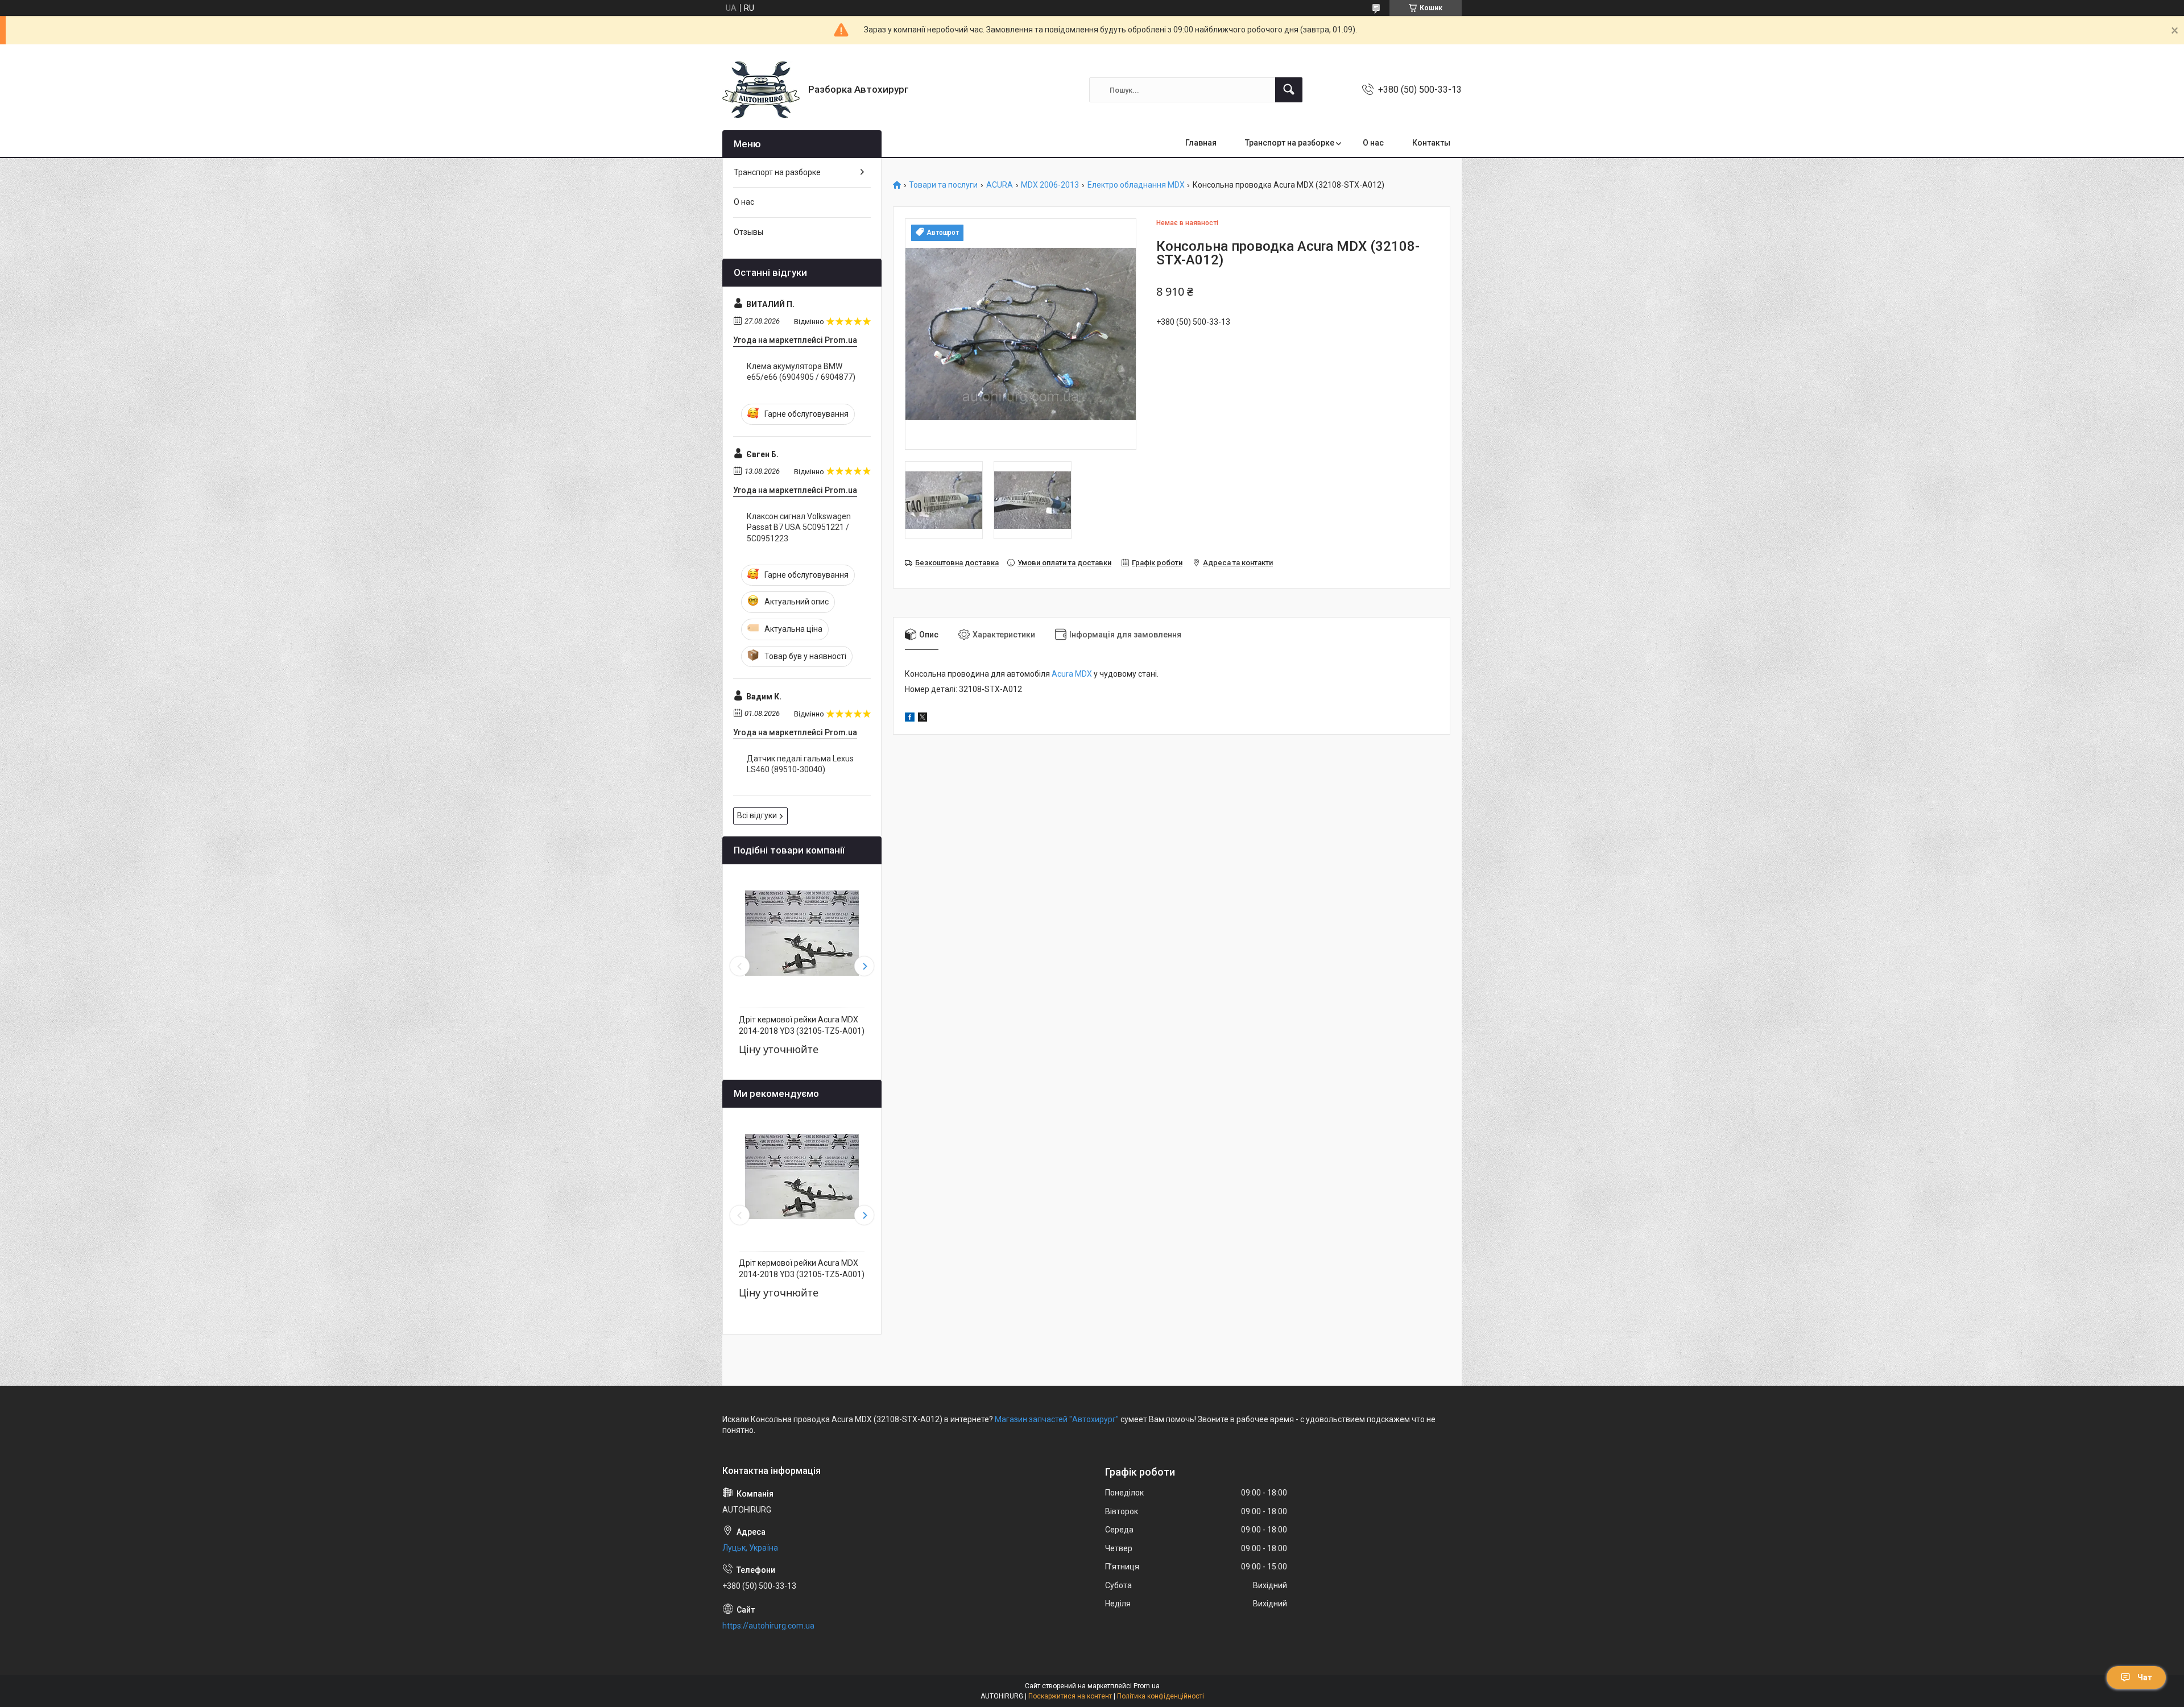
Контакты (1431, 143)
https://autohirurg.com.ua (768, 1626)
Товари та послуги (943, 185)
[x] (923, 719)
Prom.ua (1147, 1686)
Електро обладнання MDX (1136, 185)
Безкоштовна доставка (957, 563)
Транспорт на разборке (1290, 143)
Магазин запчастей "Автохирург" (1057, 1419)
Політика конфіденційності (1161, 1696)
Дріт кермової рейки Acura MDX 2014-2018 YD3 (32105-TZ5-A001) (802, 1025)
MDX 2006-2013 (1050, 185)
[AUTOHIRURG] (761, 90)
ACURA (1000, 185)
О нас (1373, 143)
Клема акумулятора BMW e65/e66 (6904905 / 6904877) (801, 372)
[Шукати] (1289, 90)
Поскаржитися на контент (1070, 1696)
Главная (1201, 143)
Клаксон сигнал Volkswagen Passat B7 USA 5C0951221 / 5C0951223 (799, 527)
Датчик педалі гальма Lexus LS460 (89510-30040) (800, 764)
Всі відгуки (757, 815)
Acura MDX (1072, 674)
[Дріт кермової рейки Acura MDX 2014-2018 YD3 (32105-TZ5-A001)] (802, 933)
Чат (2145, 1677)
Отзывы (748, 232)
